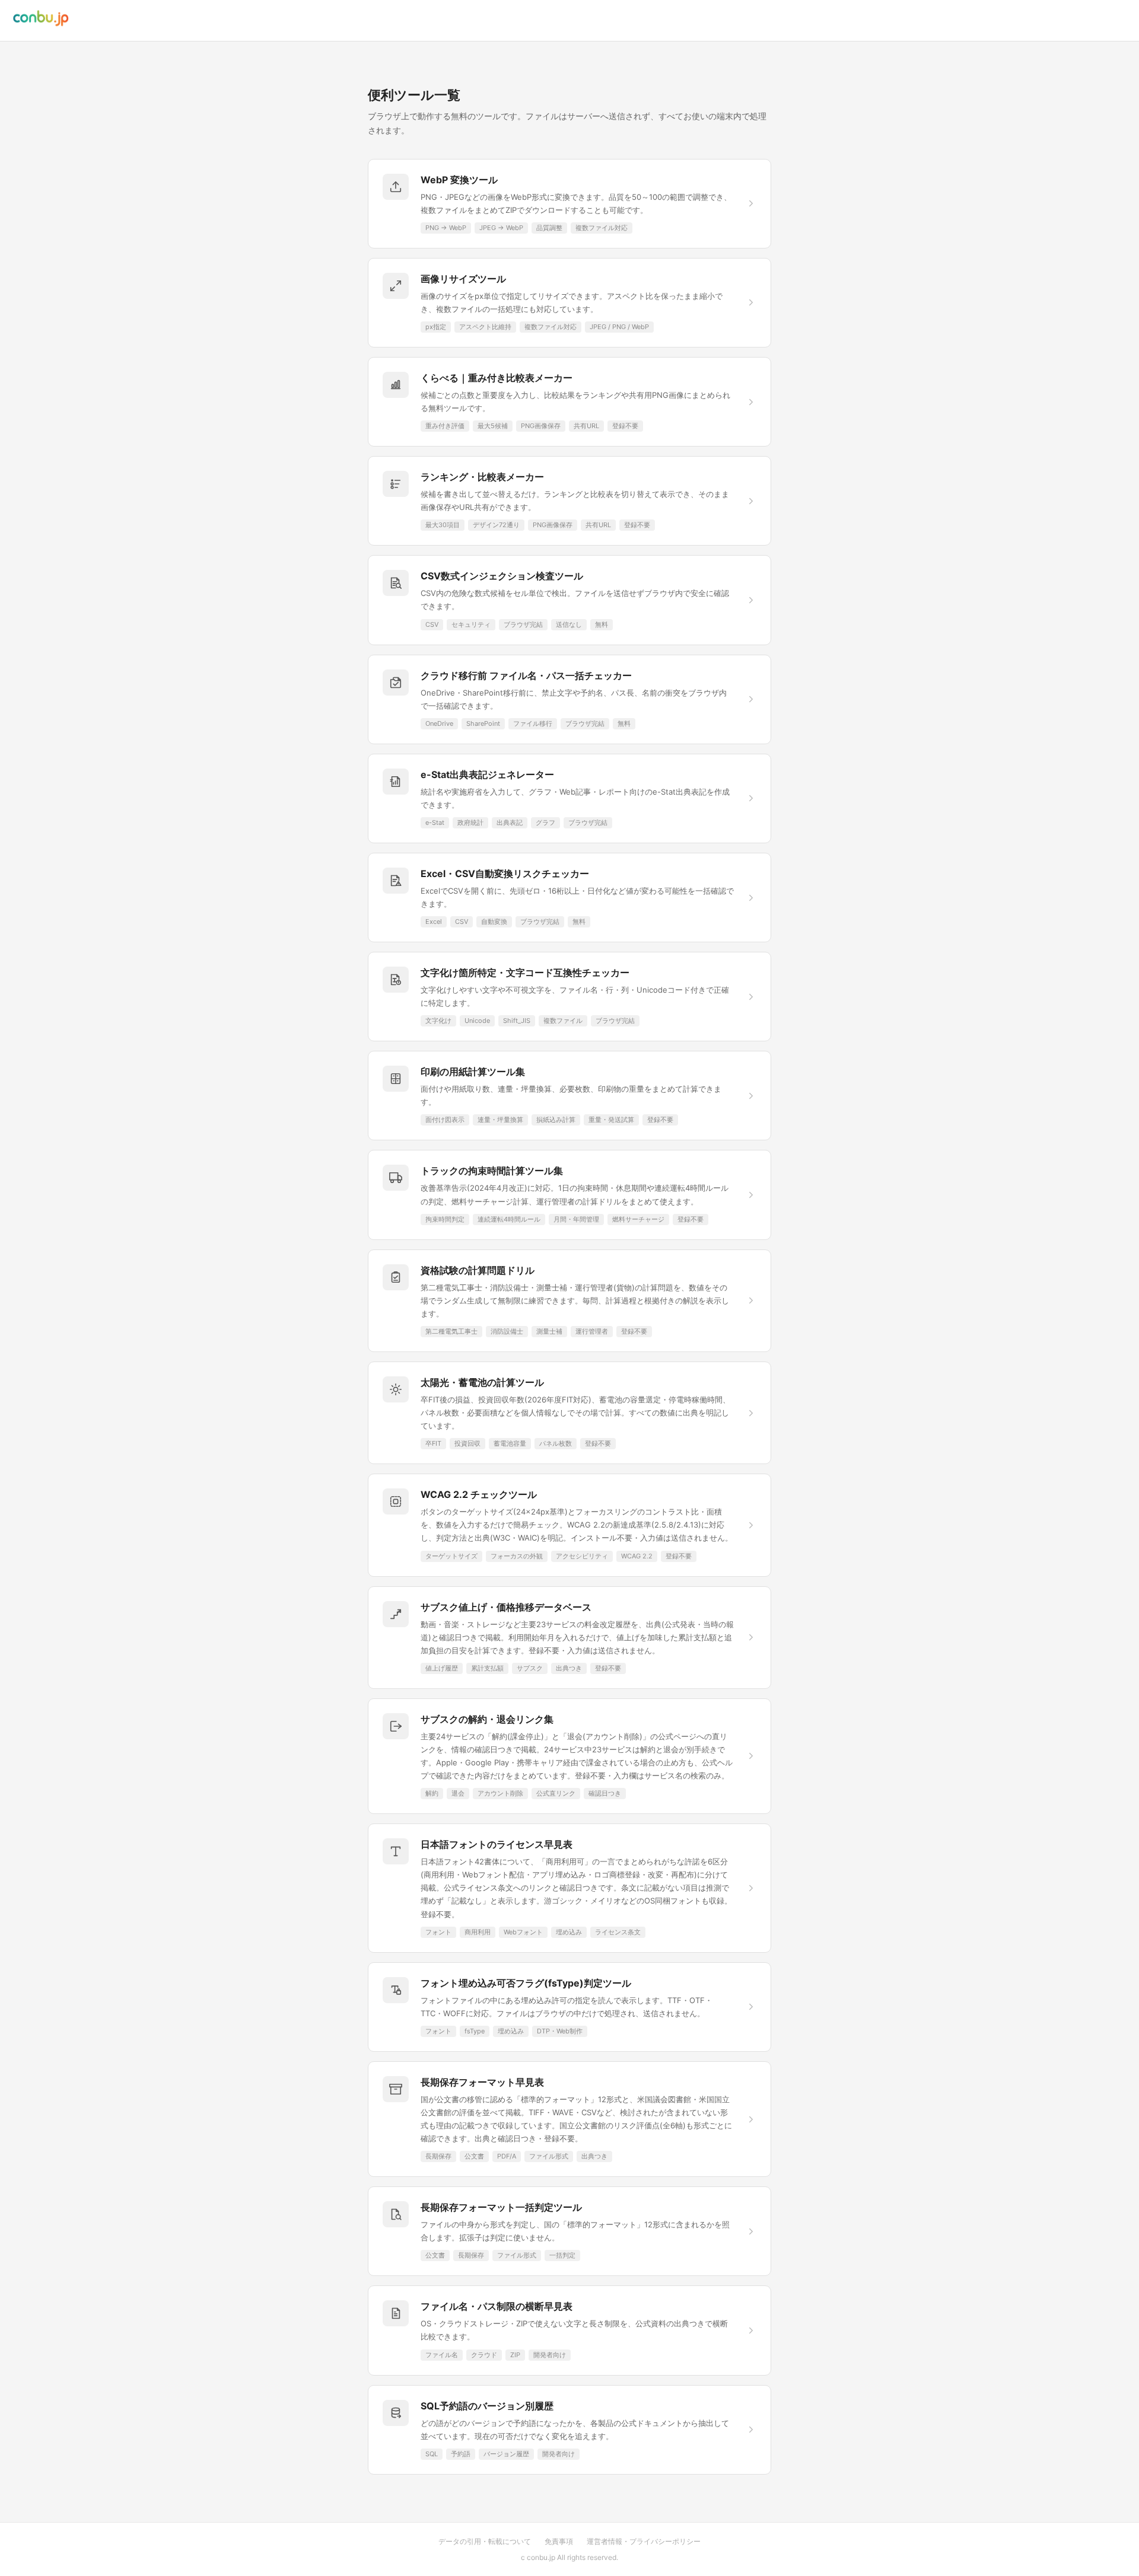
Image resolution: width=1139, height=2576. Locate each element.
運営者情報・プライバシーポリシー (644, 2541)
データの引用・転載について (485, 2541)
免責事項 (559, 2541)
